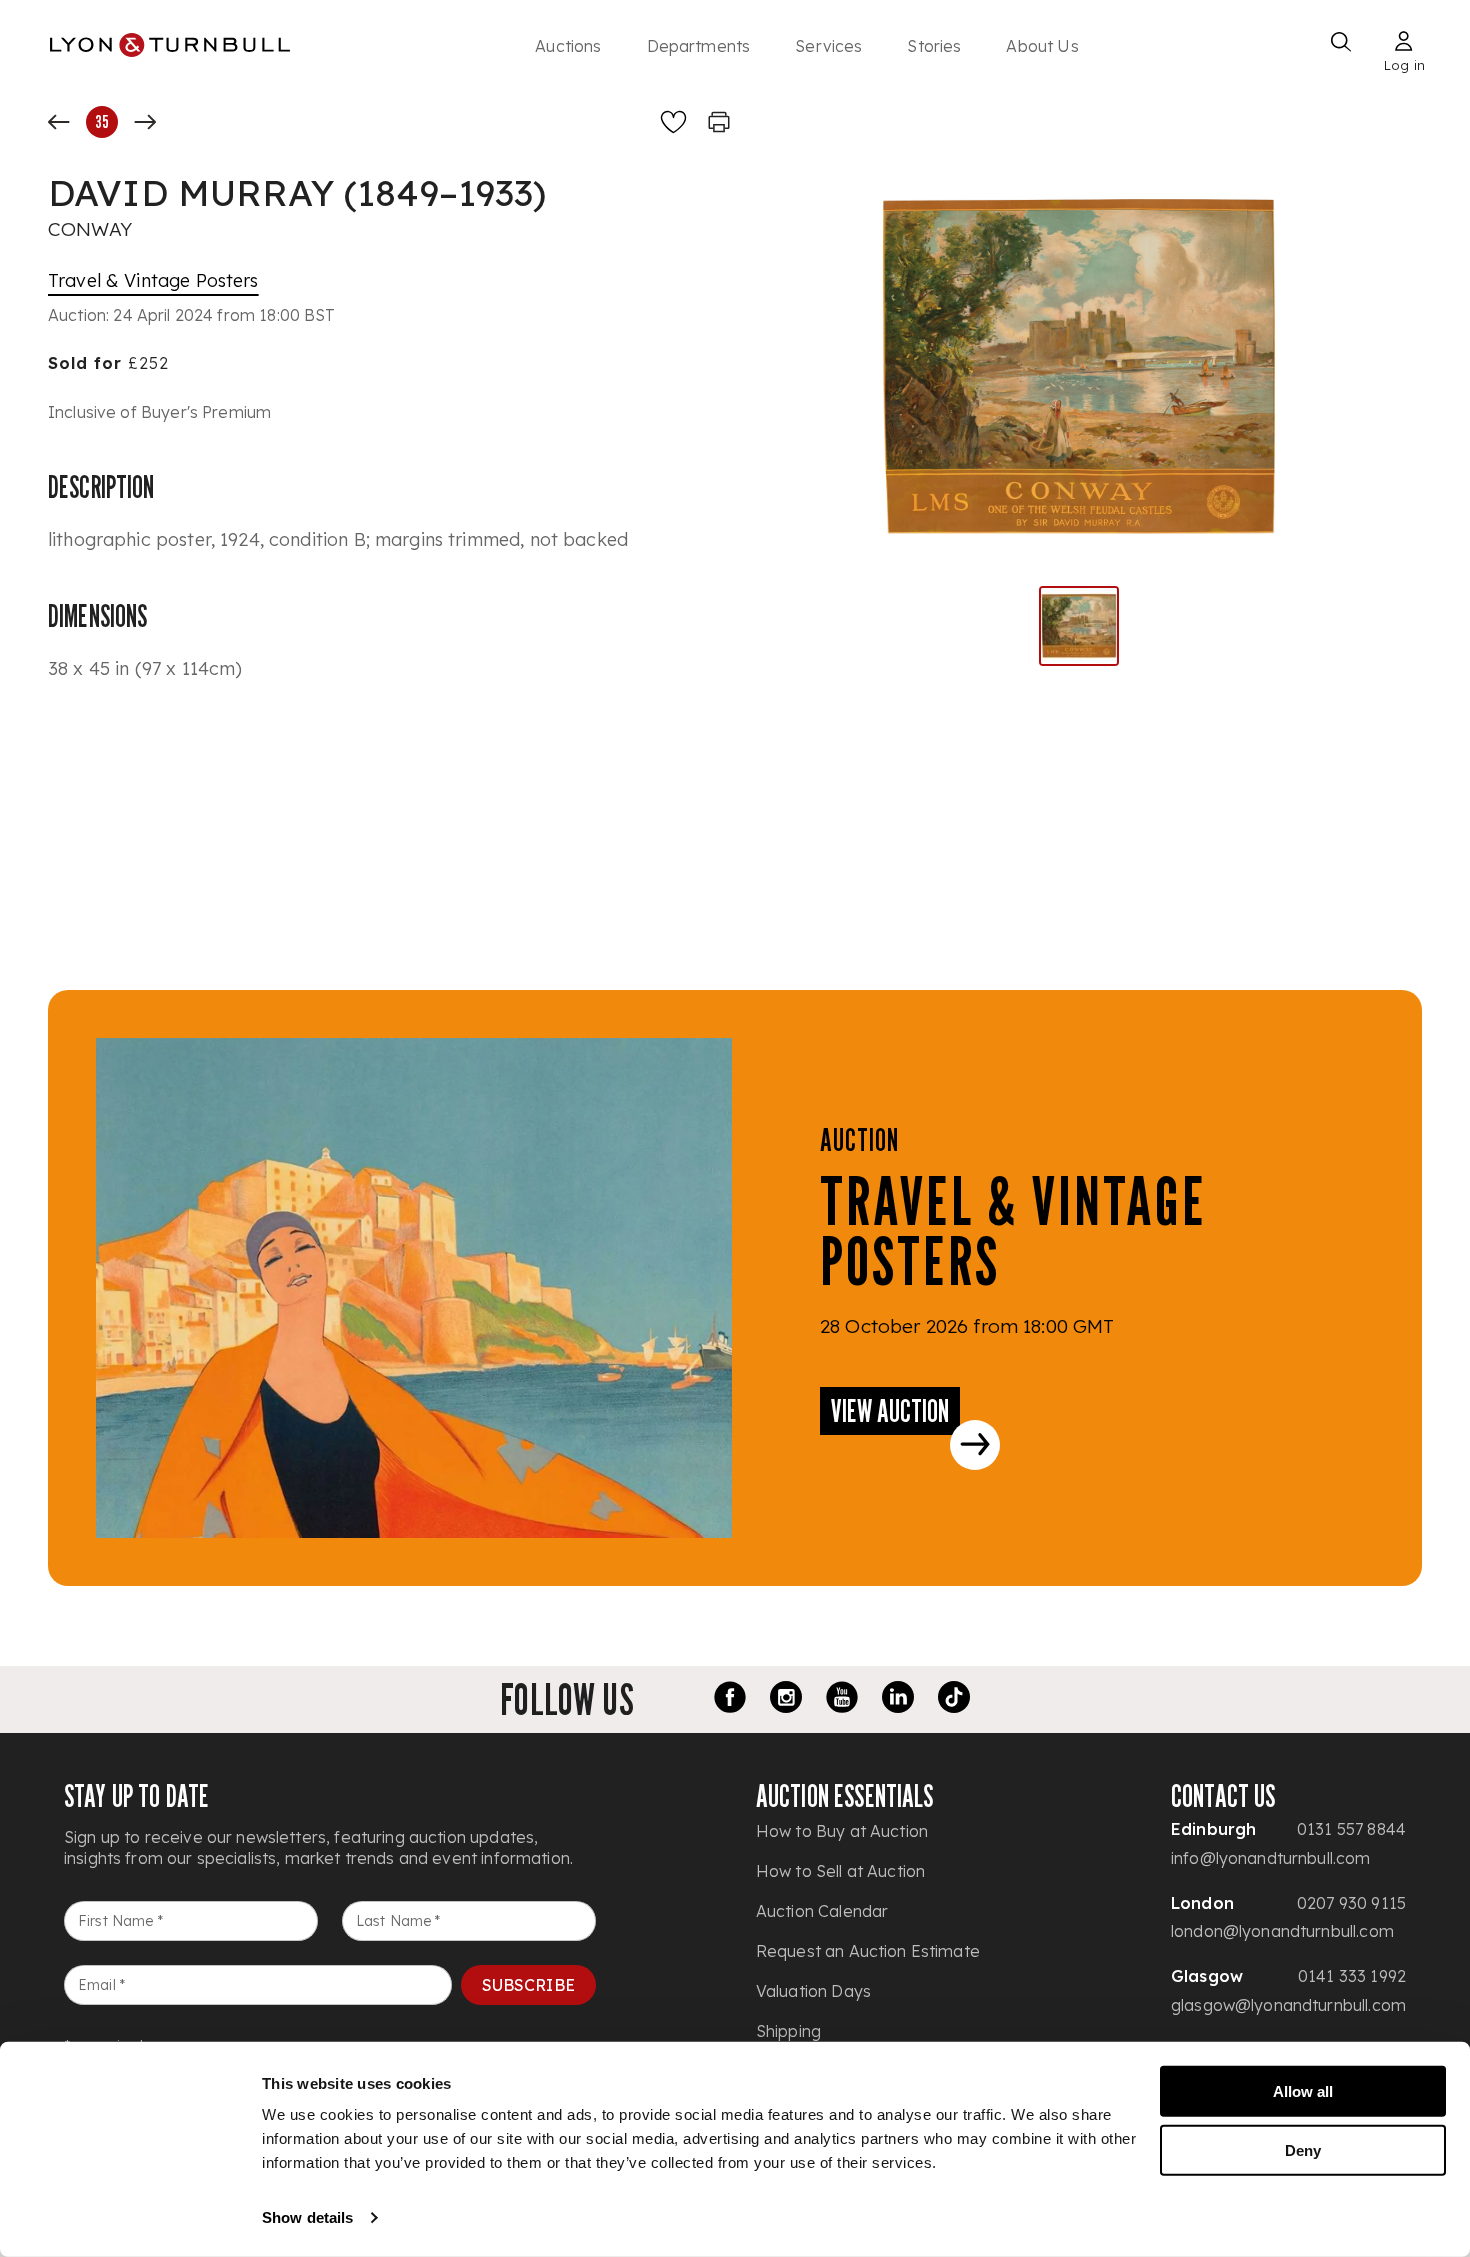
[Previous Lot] (59, 122)
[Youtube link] (842, 1700)
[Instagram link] (786, 1700)
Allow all (1303, 2091)
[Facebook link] (730, 1700)
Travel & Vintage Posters (153, 280)
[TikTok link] (954, 1700)
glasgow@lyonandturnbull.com (1288, 2005)
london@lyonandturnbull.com (1282, 1931)
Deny (1303, 2149)
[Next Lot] (145, 122)
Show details (307, 2217)
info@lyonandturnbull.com (1271, 1858)
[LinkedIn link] (898, 1700)
